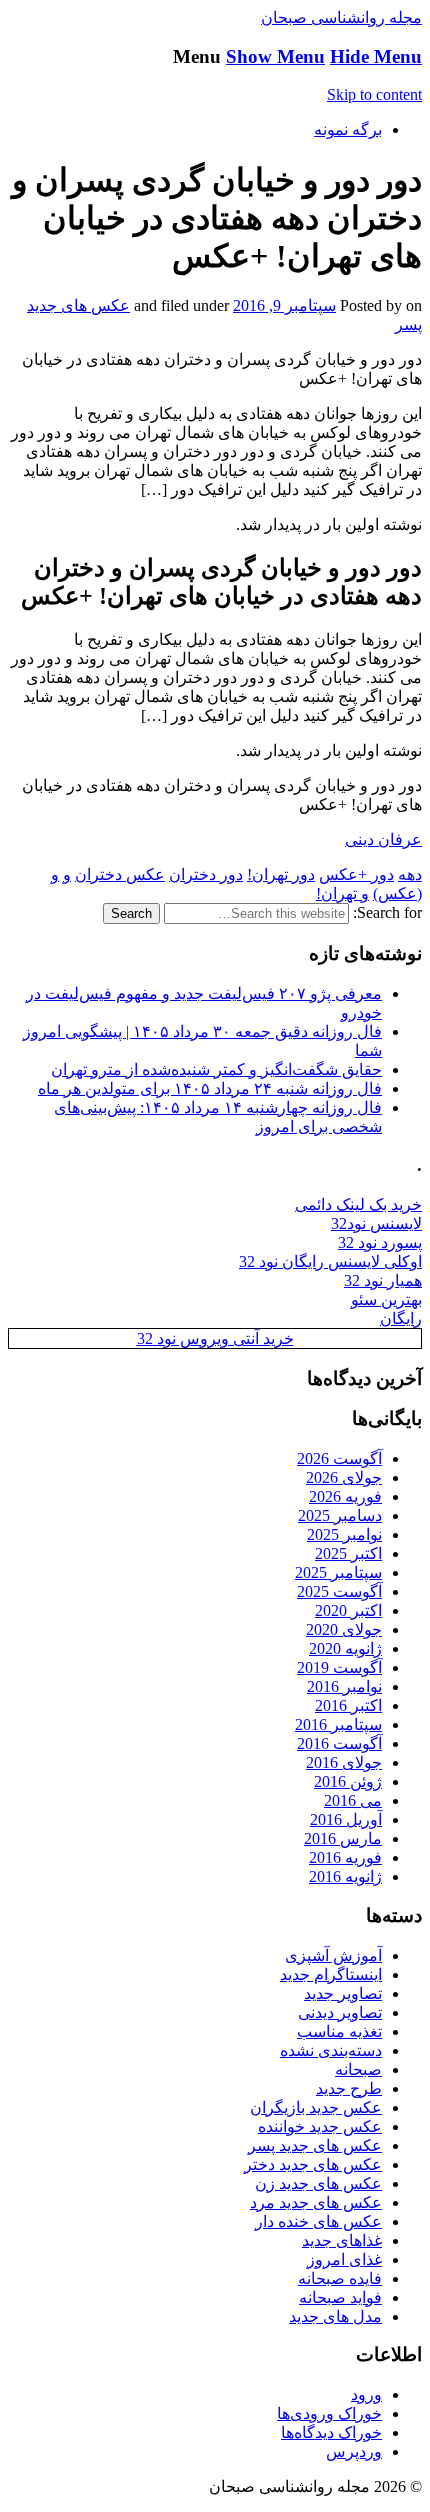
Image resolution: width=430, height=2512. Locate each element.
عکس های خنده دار (318, 2221)
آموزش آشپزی (333, 1955)
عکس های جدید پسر (315, 2145)
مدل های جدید (335, 2316)
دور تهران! (281, 874)
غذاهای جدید (342, 2240)
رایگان (401, 1318)
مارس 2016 (343, 1838)
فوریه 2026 (345, 1496)
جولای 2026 (344, 1477)
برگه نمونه (348, 129)
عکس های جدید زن (318, 2183)
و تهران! (342, 893)
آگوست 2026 (339, 1458)
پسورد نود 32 (380, 1242)
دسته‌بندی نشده (331, 2050)
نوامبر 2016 (344, 1686)
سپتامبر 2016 (338, 1724)
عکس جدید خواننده (320, 2126)
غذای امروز (344, 2259)
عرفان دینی (383, 839)
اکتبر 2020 (348, 1610)
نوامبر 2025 (344, 1534)
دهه (410, 874)
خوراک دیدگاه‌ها (331, 2432)
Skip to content (374, 94)
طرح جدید (349, 2088)
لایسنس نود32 (376, 1223)
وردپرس (354, 2451)
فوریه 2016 (345, 1857)
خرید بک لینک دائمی (358, 1204)
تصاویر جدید (343, 1993)
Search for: (387, 912)
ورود (366, 2394)
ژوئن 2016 (348, 1781)
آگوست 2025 (339, 1591)
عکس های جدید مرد (316, 2202)
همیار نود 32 (383, 1280)
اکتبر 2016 (348, 1705)
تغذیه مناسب (339, 2031)
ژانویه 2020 (345, 1648)
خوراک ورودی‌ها (329, 2413)
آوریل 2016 (346, 1819)
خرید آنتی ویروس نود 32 (215, 1338)
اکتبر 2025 (348, 1553)
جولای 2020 (344, 1629)
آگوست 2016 (339, 1743)
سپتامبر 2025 (338, 1572)
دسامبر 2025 (340, 1515)
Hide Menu (376, 56)
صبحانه (358, 2069)
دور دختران (206, 874)
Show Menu (275, 56)
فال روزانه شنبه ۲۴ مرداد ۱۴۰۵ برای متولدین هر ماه (210, 1088)
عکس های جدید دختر (313, 2164)
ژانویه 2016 (345, 1876)
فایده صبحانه (340, 2278)
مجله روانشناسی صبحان (341, 17)
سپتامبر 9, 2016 (284, 305)
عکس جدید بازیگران (316, 2107)
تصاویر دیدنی (340, 2012)
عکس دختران (120, 874)
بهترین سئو (386, 1299)
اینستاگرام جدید (331, 1974)
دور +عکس (356, 874)
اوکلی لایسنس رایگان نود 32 (330, 1261)
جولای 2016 (344, 1762)
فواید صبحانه (340, 2297)
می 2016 (353, 1800)
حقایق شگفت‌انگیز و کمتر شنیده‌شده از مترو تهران (216, 1069)
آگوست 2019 (339, 1667)
